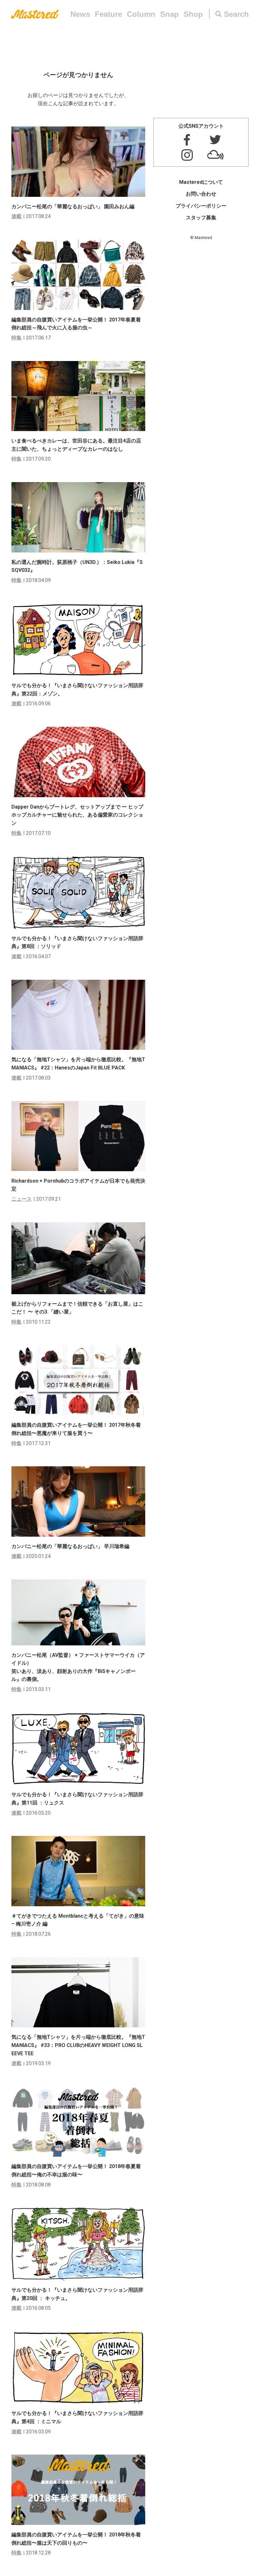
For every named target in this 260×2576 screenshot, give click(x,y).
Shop (193, 14)
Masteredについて (201, 182)
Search (236, 14)
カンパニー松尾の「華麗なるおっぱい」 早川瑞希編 (70, 1546)
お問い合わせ (201, 194)
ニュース (22, 1199)
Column (141, 14)
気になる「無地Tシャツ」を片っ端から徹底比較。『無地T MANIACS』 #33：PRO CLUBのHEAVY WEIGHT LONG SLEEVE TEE (78, 2045)
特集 (16, 338)
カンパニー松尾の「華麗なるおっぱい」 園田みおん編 (73, 207)
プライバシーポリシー (201, 206)
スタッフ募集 (201, 218)
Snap (169, 14)
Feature (108, 14)
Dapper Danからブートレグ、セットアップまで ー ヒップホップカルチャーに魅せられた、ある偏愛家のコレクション (77, 815)
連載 (16, 216)
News (80, 14)
